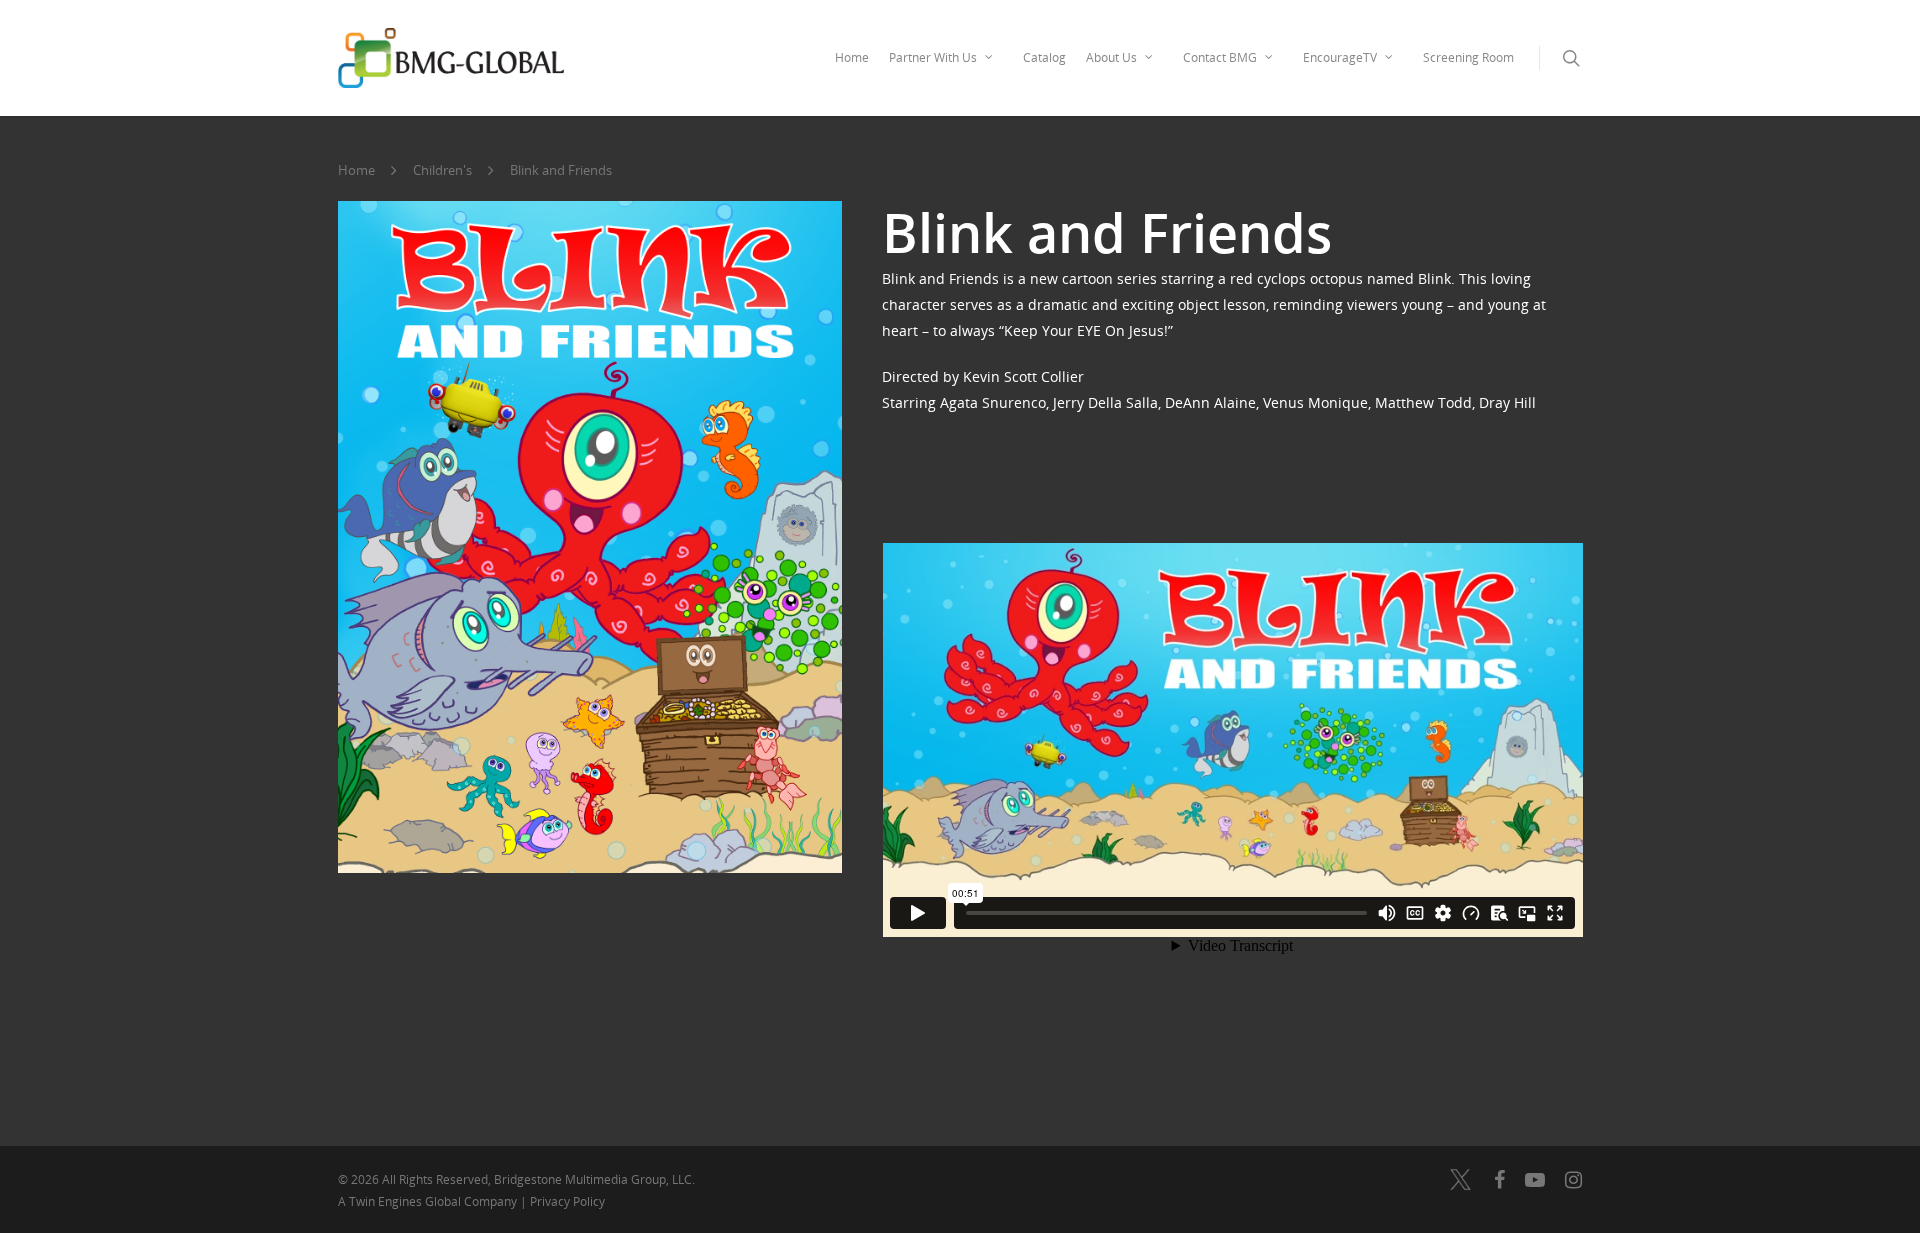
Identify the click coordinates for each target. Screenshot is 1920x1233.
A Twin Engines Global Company (429, 1201)
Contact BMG (1220, 57)
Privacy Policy (567, 1201)
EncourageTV (1340, 57)
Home (852, 57)
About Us (1111, 57)
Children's (442, 170)
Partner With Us (933, 57)
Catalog (1044, 57)
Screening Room (1468, 57)
